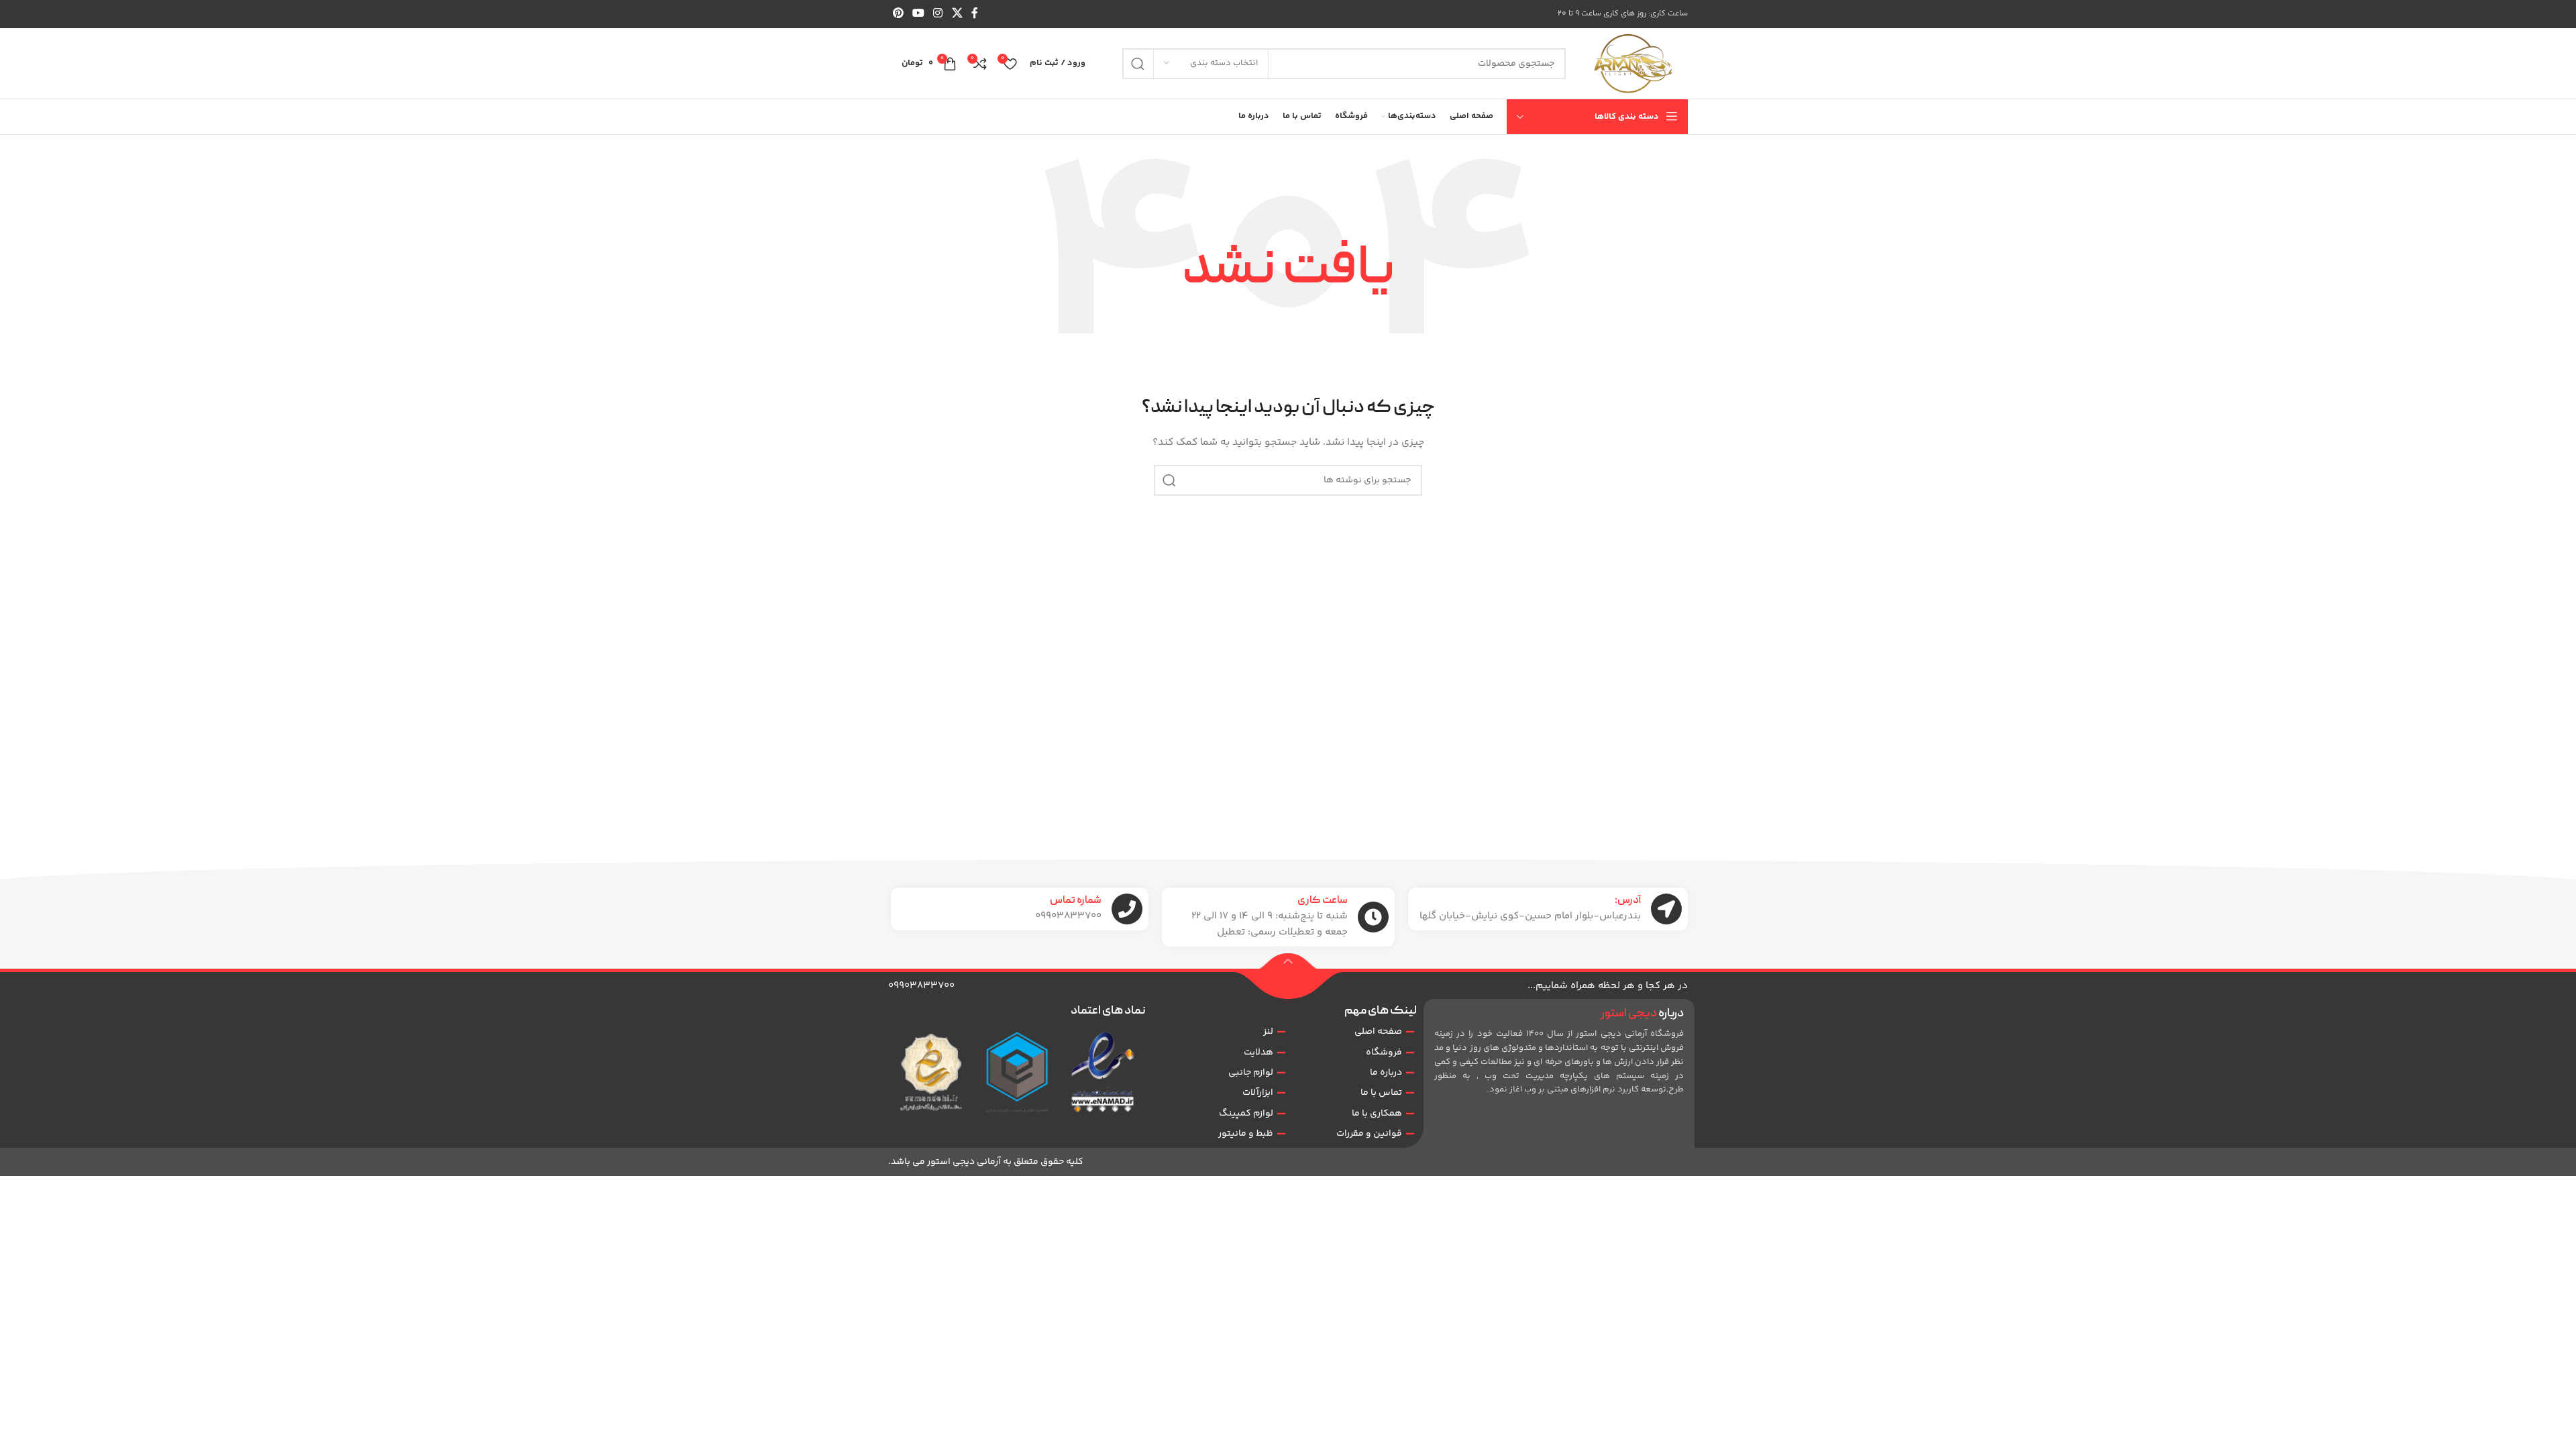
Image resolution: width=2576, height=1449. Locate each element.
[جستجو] (1138, 64)
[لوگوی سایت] (1633, 64)
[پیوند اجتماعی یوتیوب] (918, 14)
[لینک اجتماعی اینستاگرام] (938, 14)
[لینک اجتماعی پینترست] (898, 14)
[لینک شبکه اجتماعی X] (957, 14)
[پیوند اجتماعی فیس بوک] (974, 14)
